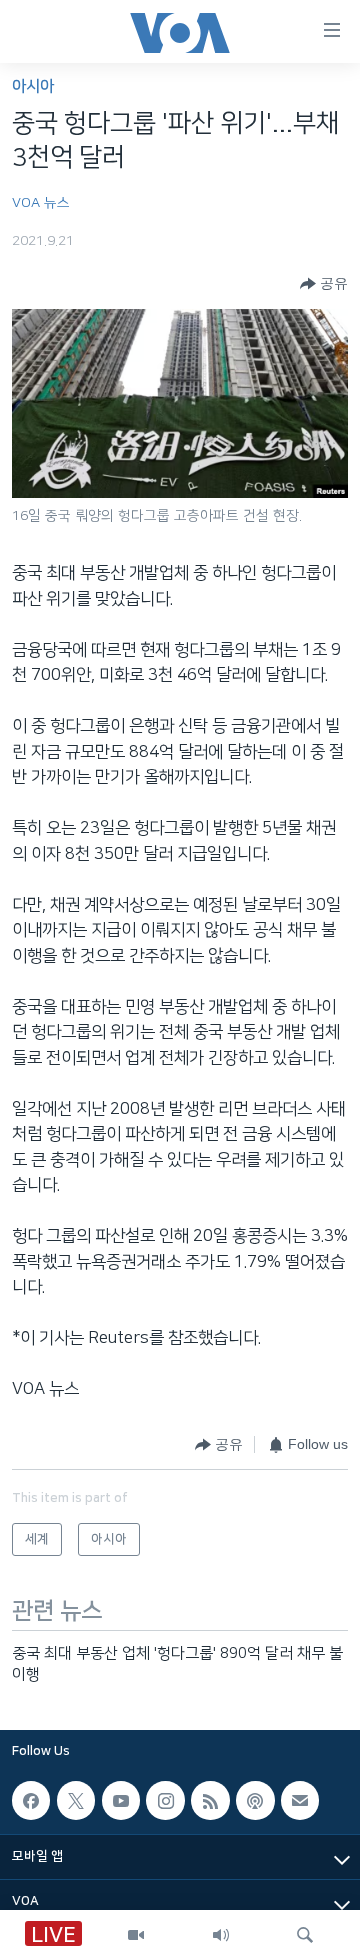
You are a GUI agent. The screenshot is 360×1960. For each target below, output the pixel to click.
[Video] (136, 1935)
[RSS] (210, 1801)
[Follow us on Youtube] (121, 1801)
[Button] (324, 284)
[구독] (300, 1801)
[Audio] (221, 1935)
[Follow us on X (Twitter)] (76, 1801)
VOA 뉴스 (41, 203)
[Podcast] (255, 1801)
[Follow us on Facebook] (31, 1801)
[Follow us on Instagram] (165, 1801)
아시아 (33, 86)
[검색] (305, 1935)
